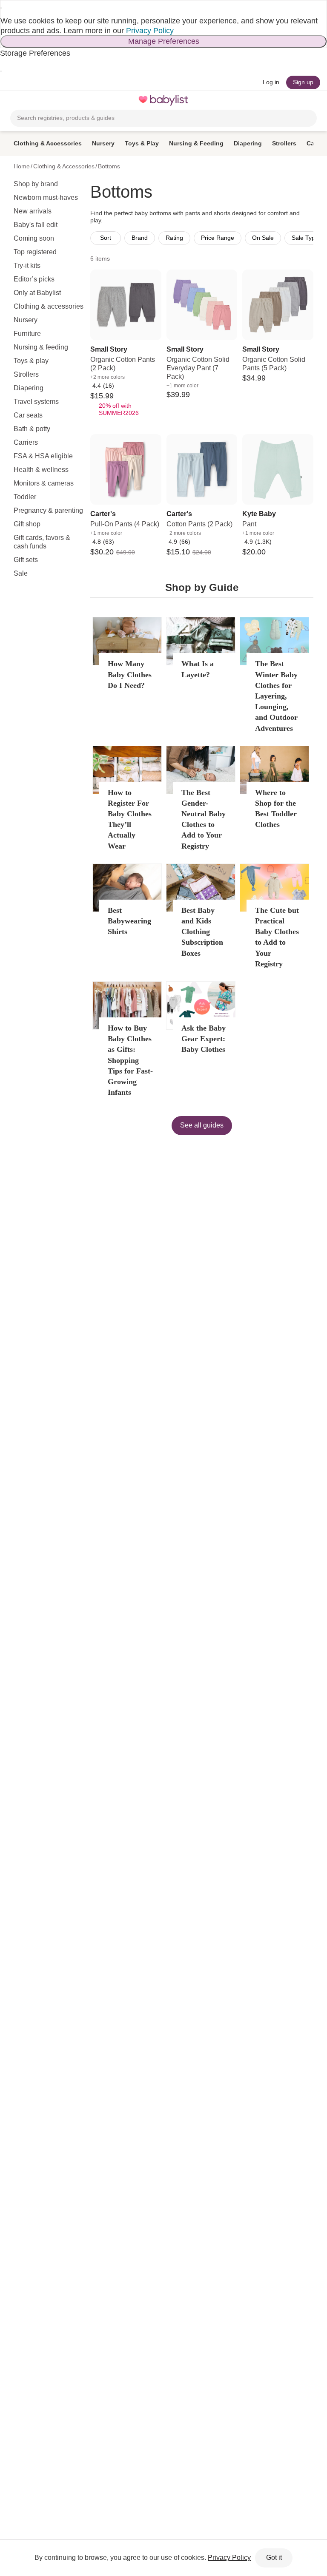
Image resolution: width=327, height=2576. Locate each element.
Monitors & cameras (44, 483)
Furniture (27, 334)
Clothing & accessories (49, 306)
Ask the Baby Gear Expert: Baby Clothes (204, 1039)
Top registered (35, 252)
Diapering (248, 143)
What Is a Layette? (198, 669)
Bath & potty (32, 429)
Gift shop (27, 524)
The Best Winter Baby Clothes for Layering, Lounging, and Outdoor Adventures (276, 696)
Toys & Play (142, 143)
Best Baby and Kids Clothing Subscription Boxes (202, 932)
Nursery (103, 143)
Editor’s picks (34, 279)
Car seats (28, 415)
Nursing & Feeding (196, 143)
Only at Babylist (37, 293)
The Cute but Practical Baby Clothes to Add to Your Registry (277, 937)
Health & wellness (41, 470)
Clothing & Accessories (48, 143)
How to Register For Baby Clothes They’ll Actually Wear (130, 819)
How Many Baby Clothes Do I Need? (130, 674)
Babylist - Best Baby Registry (163, 100)
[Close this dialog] (1, 8)
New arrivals (33, 211)
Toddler (25, 497)
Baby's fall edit (36, 225)
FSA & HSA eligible (43, 456)
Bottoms (109, 166)
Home (22, 166)
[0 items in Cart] (312, 100)
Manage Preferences (164, 41)
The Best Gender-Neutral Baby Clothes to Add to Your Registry (204, 819)
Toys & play (31, 361)
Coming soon (34, 238)
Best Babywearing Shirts (129, 921)
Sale (21, 573)
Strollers (284, 143)
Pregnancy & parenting (48, 510)
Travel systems (36, 402)
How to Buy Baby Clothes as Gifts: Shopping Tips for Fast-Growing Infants (130, 1060)
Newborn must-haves (46, 197)
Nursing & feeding (41, 347)
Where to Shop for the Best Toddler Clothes (276, 809)
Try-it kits (27, 266)
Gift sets (26, 560)
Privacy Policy (150, 31)
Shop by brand (36, 184)
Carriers (26, 442)
